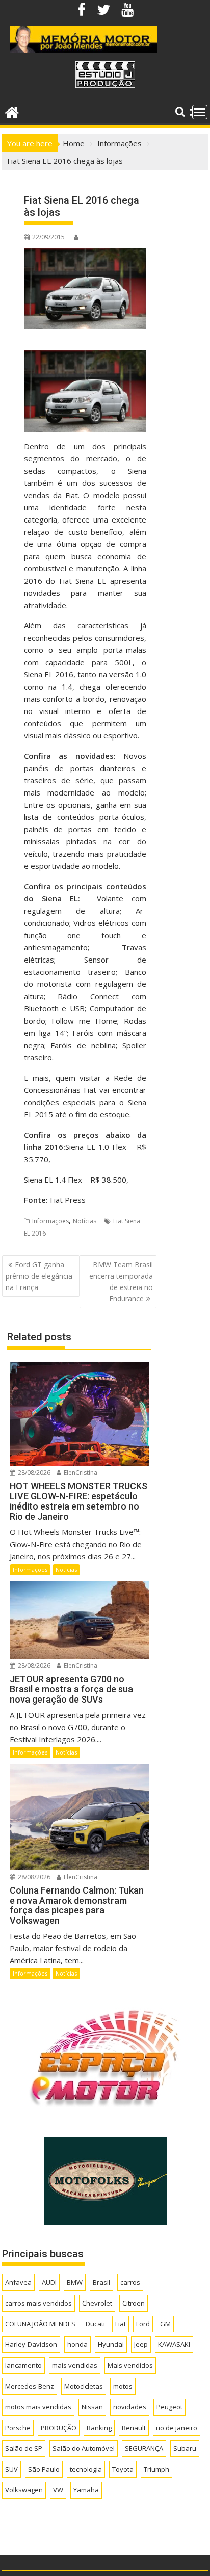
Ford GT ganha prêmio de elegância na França (39, 1276)
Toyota (123, 2469)
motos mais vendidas (38, 2407)
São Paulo (44, 2469)
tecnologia (86, 2469)
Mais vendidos (130, 2365)
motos (123, 2386)
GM (165, 2324)
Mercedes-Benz (30, 2386)
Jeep (141, 2344)
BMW (75, 2282)
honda (77, 2344)
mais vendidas (75, 2365)
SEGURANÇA (144, 2448)
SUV (11, 2469)
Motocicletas (84, 2386)
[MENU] (200, 112)
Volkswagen (24, 2490)
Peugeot (169, 2407)
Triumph (156, 2469)
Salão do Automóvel (84, 2448)
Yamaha (86, 2490)
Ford (143, 2324)
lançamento (23, 2365)
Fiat (121, 2324)
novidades (130, 2407)
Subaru (185, 2448)
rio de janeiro (177, 2428)
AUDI (49, 2282)
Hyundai (111, 2344)
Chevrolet (97, 2303)
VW (58, 2490)
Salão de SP (24, 2448)
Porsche (18, 2428)
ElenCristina (80, 1473)
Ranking (99, 2428)
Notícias (85, 1221)
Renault (134, 2428)
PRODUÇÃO (59, 2428)
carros (130, 2282)
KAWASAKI (174, 2344)
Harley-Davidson (31, 2344)
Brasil (101, 2282)
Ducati (95, 2324)
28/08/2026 (33, 1473)
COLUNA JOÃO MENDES (40, 2324)
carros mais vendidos (38, 2303)
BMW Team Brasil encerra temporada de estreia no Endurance (121, 1281)
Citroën (134, 2303)
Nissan (92, 2407)
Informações (50, 1221)
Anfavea (18, 2282)
